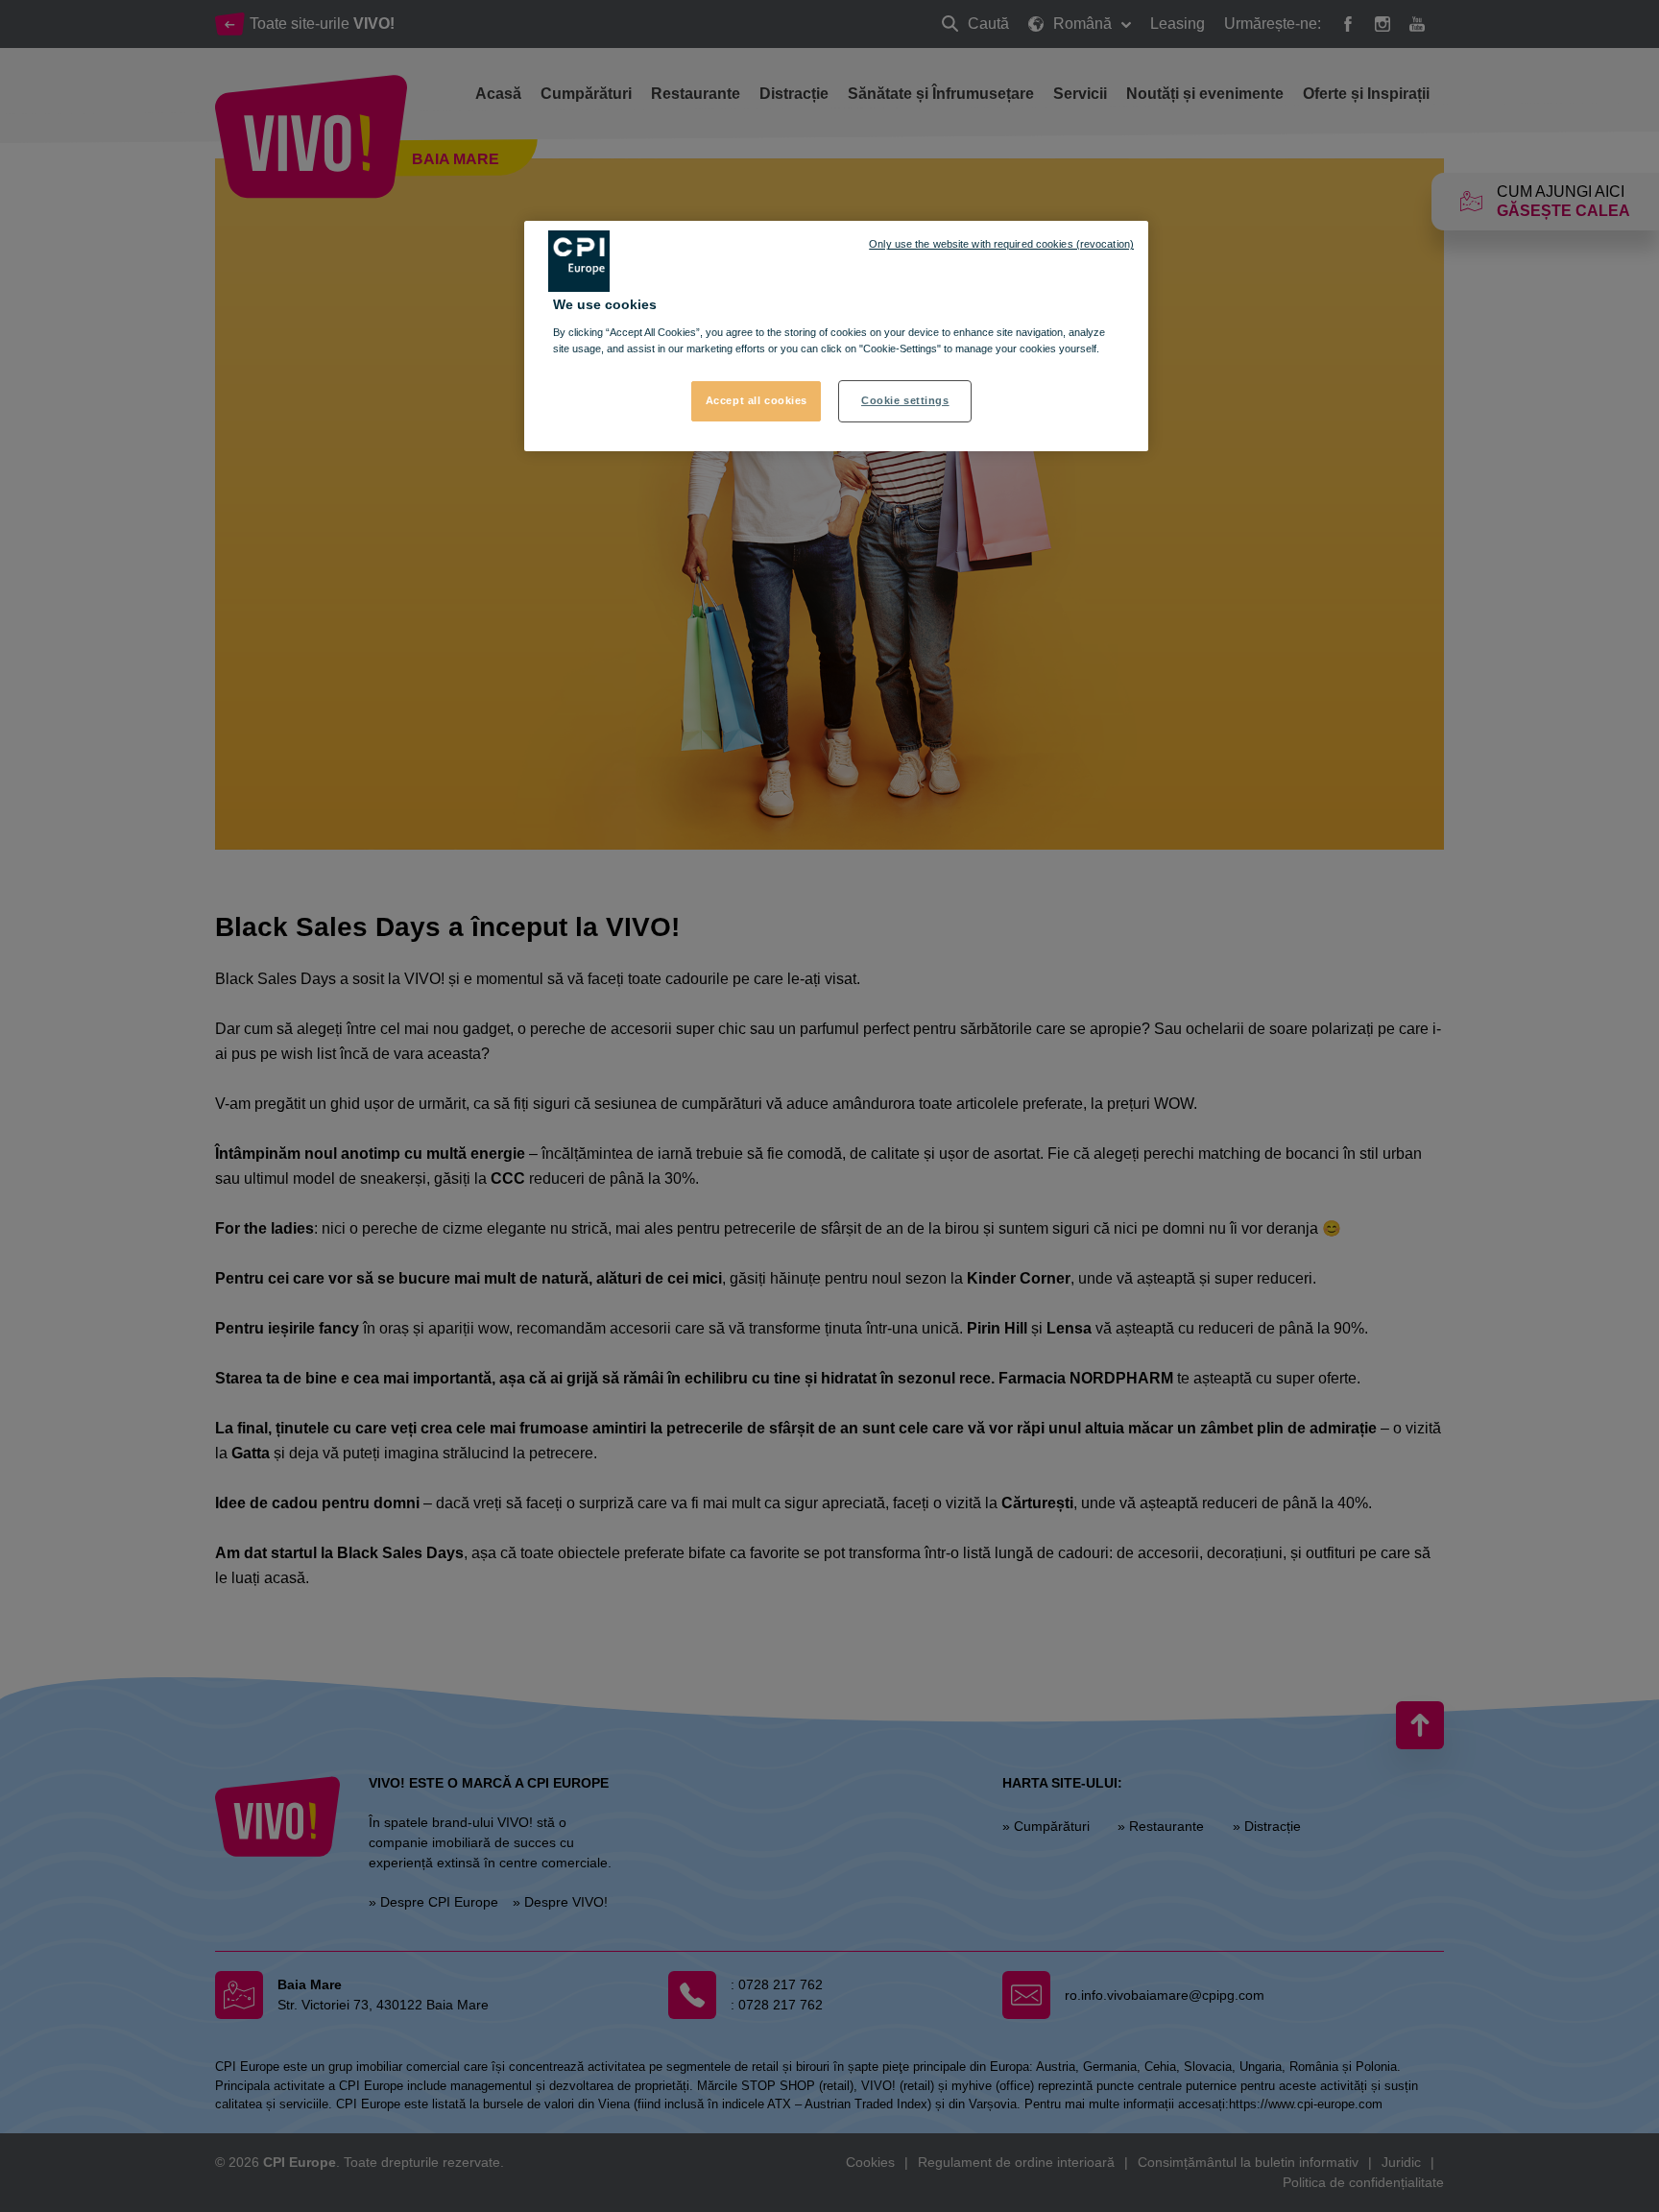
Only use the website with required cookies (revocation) (1001, 244)
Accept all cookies (757, 400)
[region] (836, 336)
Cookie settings (905, 400)
